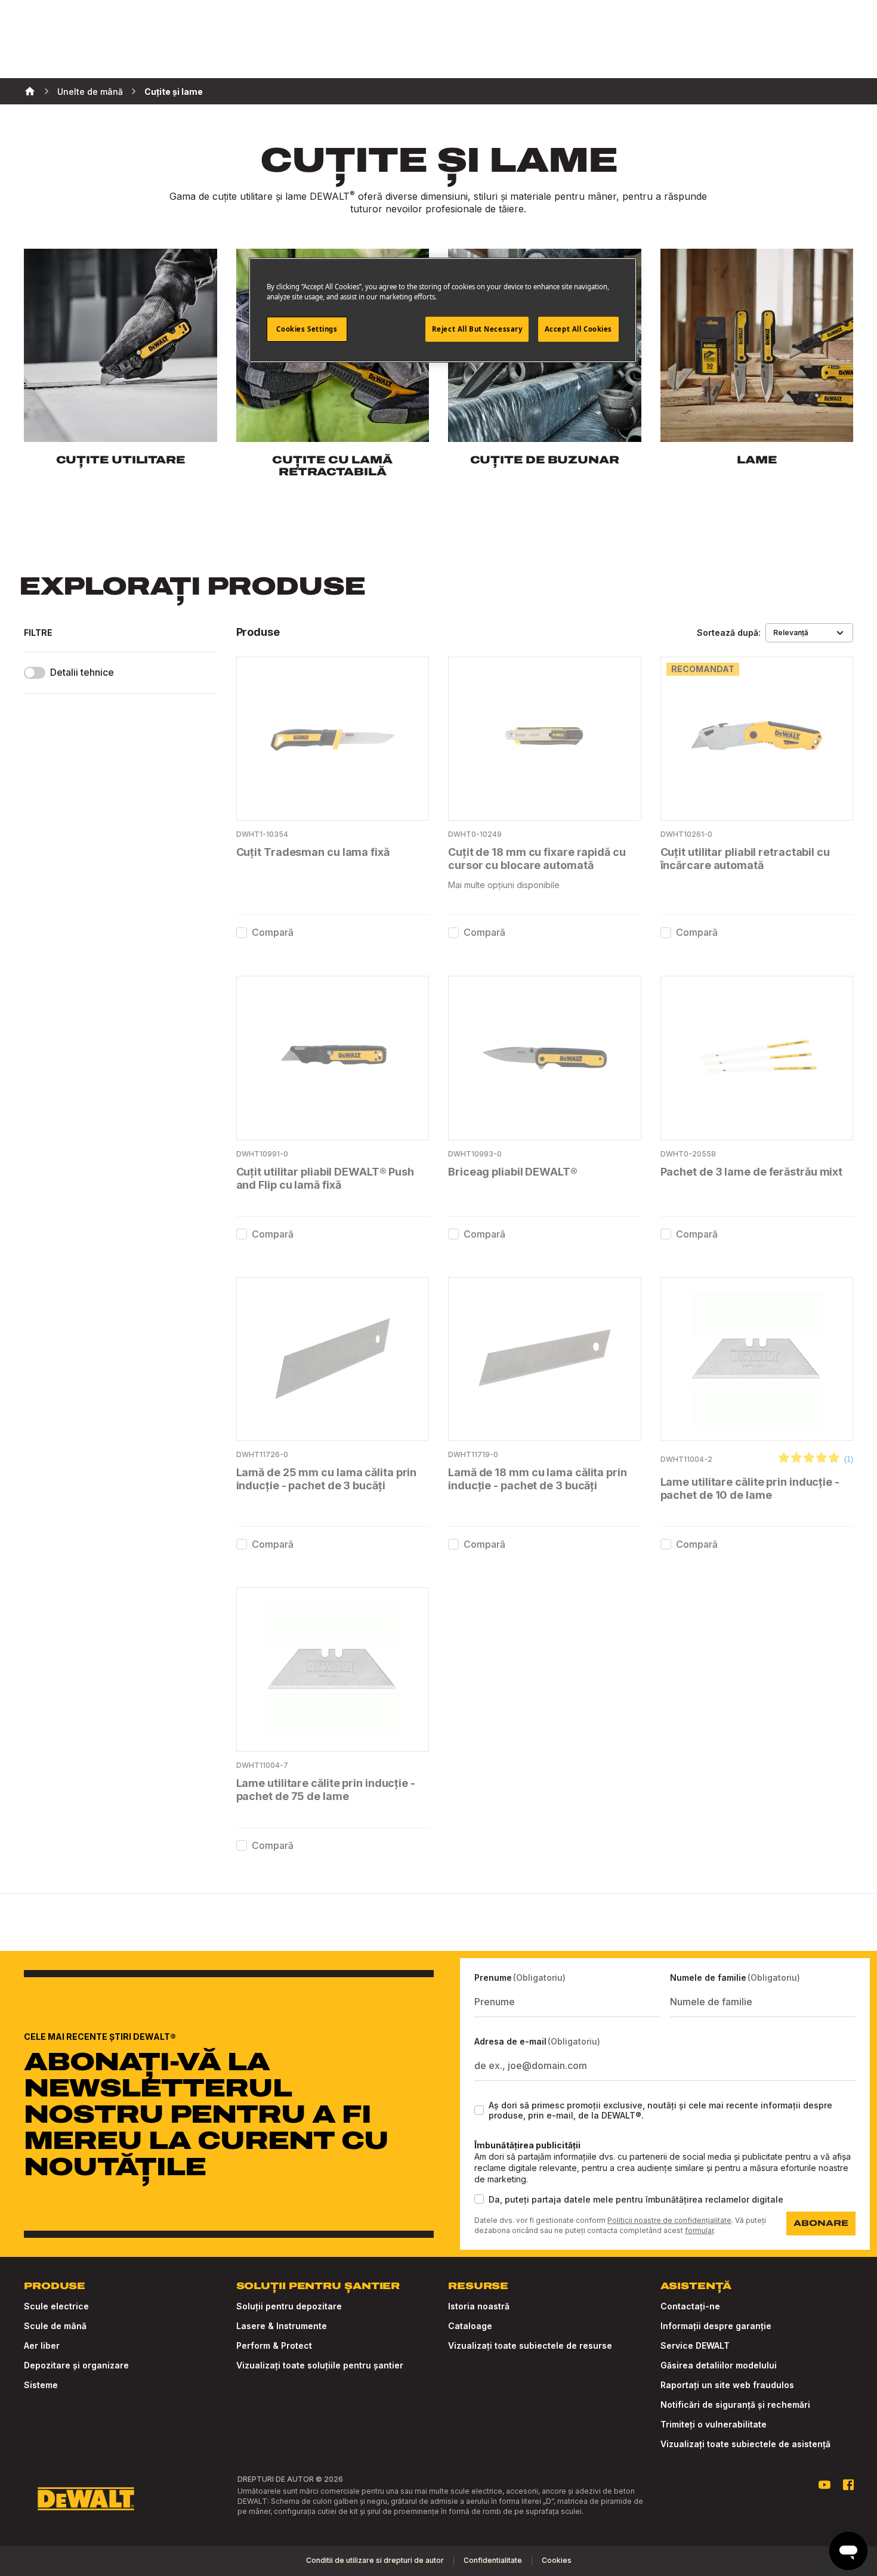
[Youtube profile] (824, 2485)
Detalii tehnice (82, 672)
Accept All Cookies (578, 329)
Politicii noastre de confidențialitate (669, 2220)
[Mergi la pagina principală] (86, 2499)
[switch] (35, 673)
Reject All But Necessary (477, 329)
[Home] (30, 91)
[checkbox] (242, 933)
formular (699, 2230)
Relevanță (791, 633)
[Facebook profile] (848, 2485)
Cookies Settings (307, 329)
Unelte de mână (90, 92)
